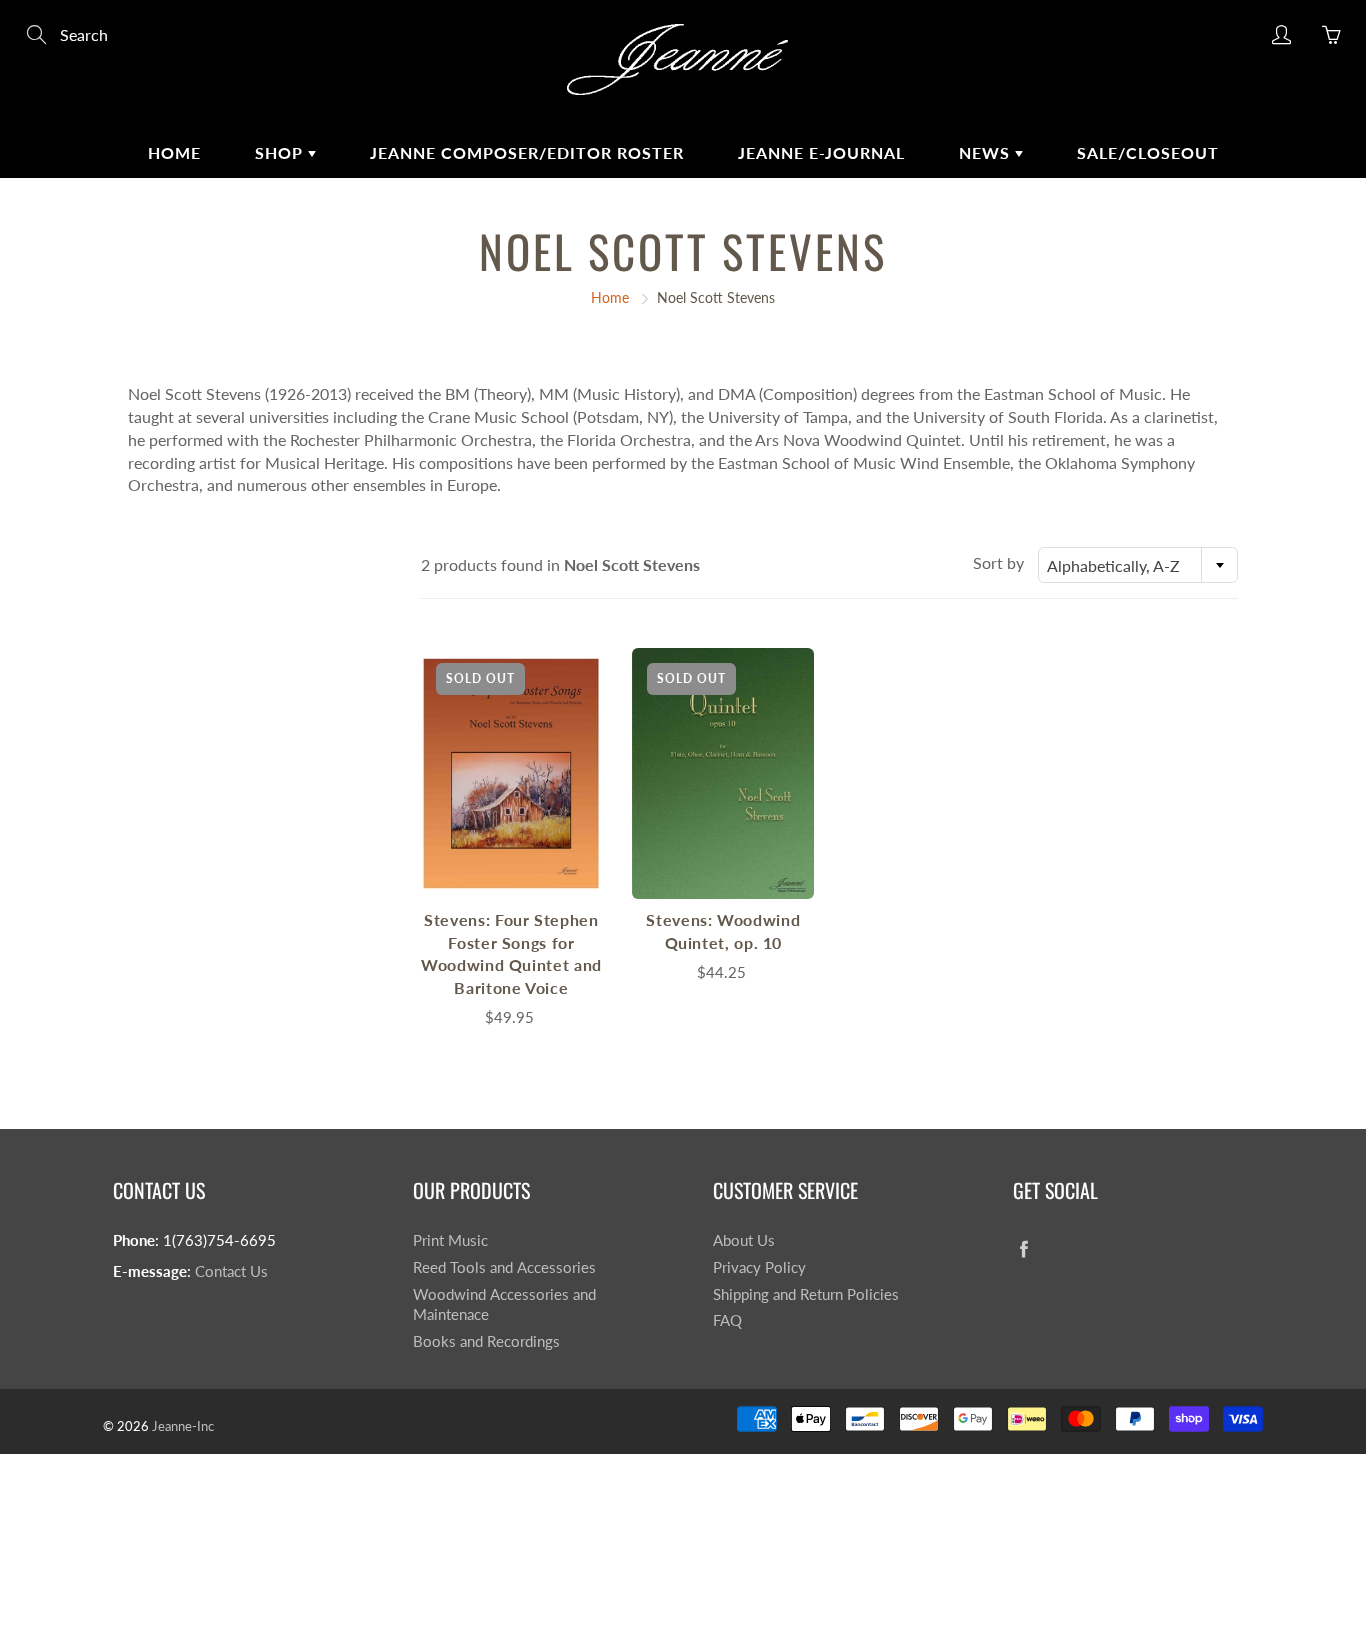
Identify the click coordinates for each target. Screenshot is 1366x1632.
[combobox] (1138, 565)
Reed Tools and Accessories (504, 1267)
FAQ (727, 1320)
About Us (744, 1240)
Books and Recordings (486, 1341)
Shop (281, 152)
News (987, 152)
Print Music (450, 1240)
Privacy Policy (759, 1267)
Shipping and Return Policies (806, 1294)
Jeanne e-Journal (821, 152)
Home (174, 152)
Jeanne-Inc (183, 1426)
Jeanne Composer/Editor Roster (527, 152)
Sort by (998, 562)
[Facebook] (1023, 1248)
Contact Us (231, 1271)
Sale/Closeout (1148, 152)
